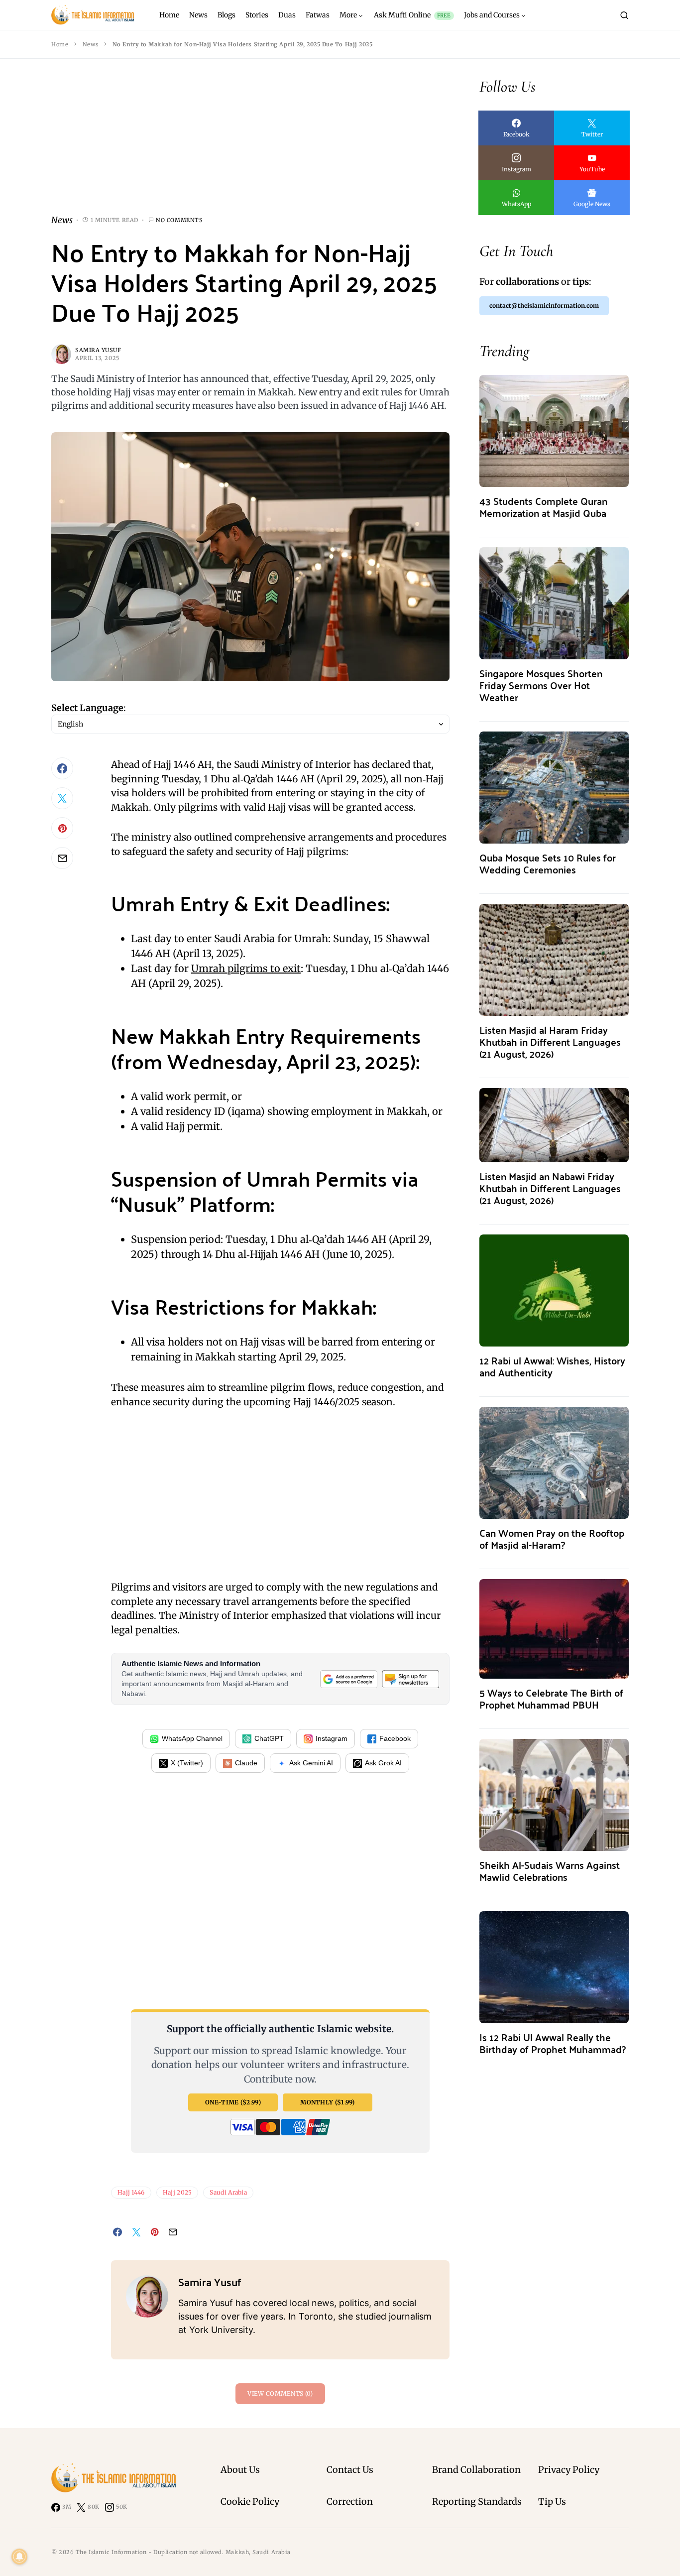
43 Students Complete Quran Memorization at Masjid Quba (543, 507)
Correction (350, 2502)
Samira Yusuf (98, 350)
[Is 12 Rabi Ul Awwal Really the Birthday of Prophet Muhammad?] (554, 1966)
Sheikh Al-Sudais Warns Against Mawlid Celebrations (550, 1871)
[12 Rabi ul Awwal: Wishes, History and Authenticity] (554, 1289)
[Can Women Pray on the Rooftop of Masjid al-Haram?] (554, 1462)
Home (60, 44)
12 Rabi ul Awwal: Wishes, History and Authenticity (552, 1366)
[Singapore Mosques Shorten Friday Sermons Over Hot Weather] (554, 602)
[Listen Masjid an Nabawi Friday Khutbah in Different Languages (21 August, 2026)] (554, 1124)
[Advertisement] (250, 144)
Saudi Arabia (228, 2192)
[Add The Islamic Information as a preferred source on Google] (348, 1679)
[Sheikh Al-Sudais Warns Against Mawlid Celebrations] (554, 1794)
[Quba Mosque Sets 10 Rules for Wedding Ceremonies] (554, 787)
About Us (240, 2470)
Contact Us (350, 2470)
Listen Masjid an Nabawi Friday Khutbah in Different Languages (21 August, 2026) (550, 1188)
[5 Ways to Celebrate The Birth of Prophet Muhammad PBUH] (554, 1628)
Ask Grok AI (383, 1763)
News (90, 44)
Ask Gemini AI (311, 1763)
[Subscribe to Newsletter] (411, 1679)
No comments (179, 220)
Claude (246, 1763)
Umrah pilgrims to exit (246, 968)
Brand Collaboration (476, 2470)
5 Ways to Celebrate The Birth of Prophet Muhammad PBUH (551, 1698)
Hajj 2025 (177, 2192)
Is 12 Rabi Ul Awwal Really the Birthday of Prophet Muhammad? (553, 2043)
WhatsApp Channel (192, 1738)
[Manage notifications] (19, 2557)
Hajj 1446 (131, 2192)
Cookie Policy (250, 2502)
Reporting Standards (477, 2502)
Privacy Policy (569, 2470)
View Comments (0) (280, 2393)
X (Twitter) (187, 1763)
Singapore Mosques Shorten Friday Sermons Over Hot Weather (541, 685)
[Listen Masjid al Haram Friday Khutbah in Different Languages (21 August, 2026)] (554, 959)
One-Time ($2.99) (233, 2102)
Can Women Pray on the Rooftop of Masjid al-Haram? (552, 1538)
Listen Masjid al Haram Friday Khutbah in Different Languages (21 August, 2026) (550, 1042)
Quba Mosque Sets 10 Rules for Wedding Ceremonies (548, 863)
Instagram (332, 1738)
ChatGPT (269, 1738)
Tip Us (552, 2502)
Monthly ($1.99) (328, 2102)
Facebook (395, 1738)
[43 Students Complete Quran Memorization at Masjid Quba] (554, 430)
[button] (624, 15)
